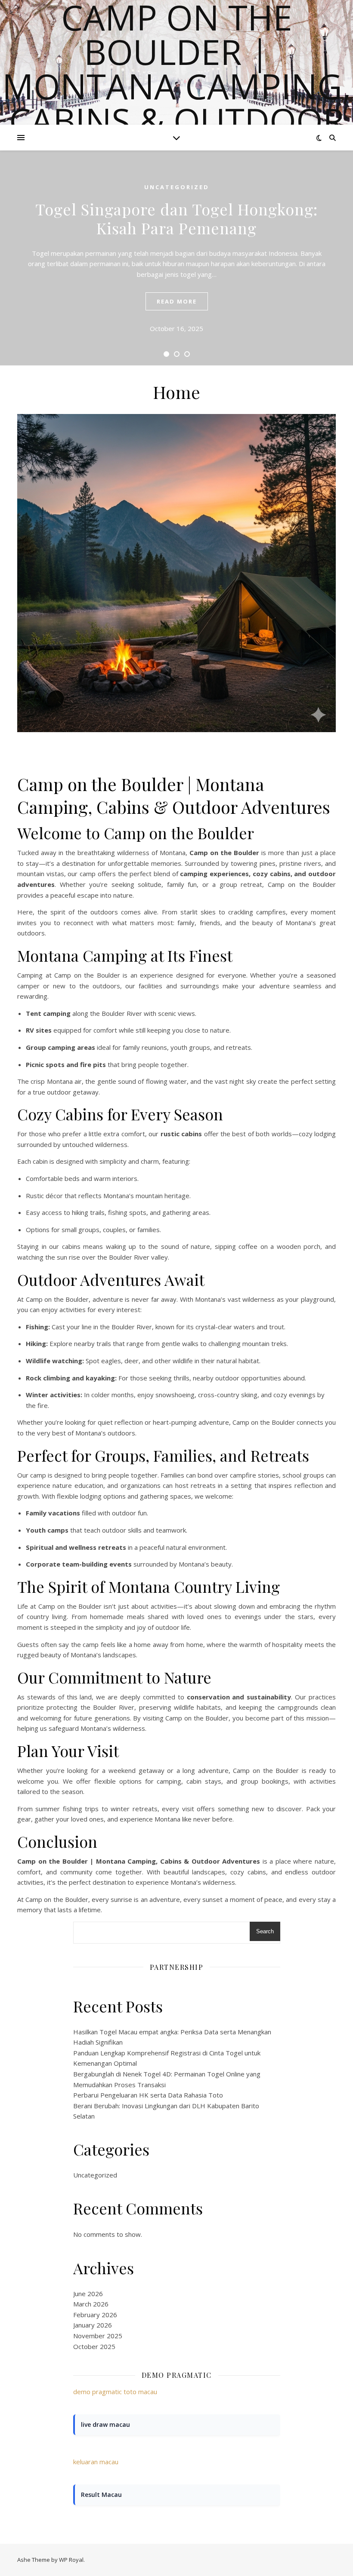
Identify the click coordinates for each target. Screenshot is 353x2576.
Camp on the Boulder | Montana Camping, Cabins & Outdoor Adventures (177, 86)
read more (177, 301)
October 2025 (94, 2346)
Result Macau (101, 2495)
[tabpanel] (176, 258)
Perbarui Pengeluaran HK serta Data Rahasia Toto (148, 2095)
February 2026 (95, 2315)
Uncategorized (177, 187)
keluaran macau (96, 2462)
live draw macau (105, 2424)
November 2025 (98, 2336)
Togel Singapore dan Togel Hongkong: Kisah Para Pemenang (176, 218)
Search (265, 1931)
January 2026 (93, 2325)
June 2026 (88, 2294)
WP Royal (71, 2560)
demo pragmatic (98, 2392)
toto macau (140, 2392)
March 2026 (91, 2304)
